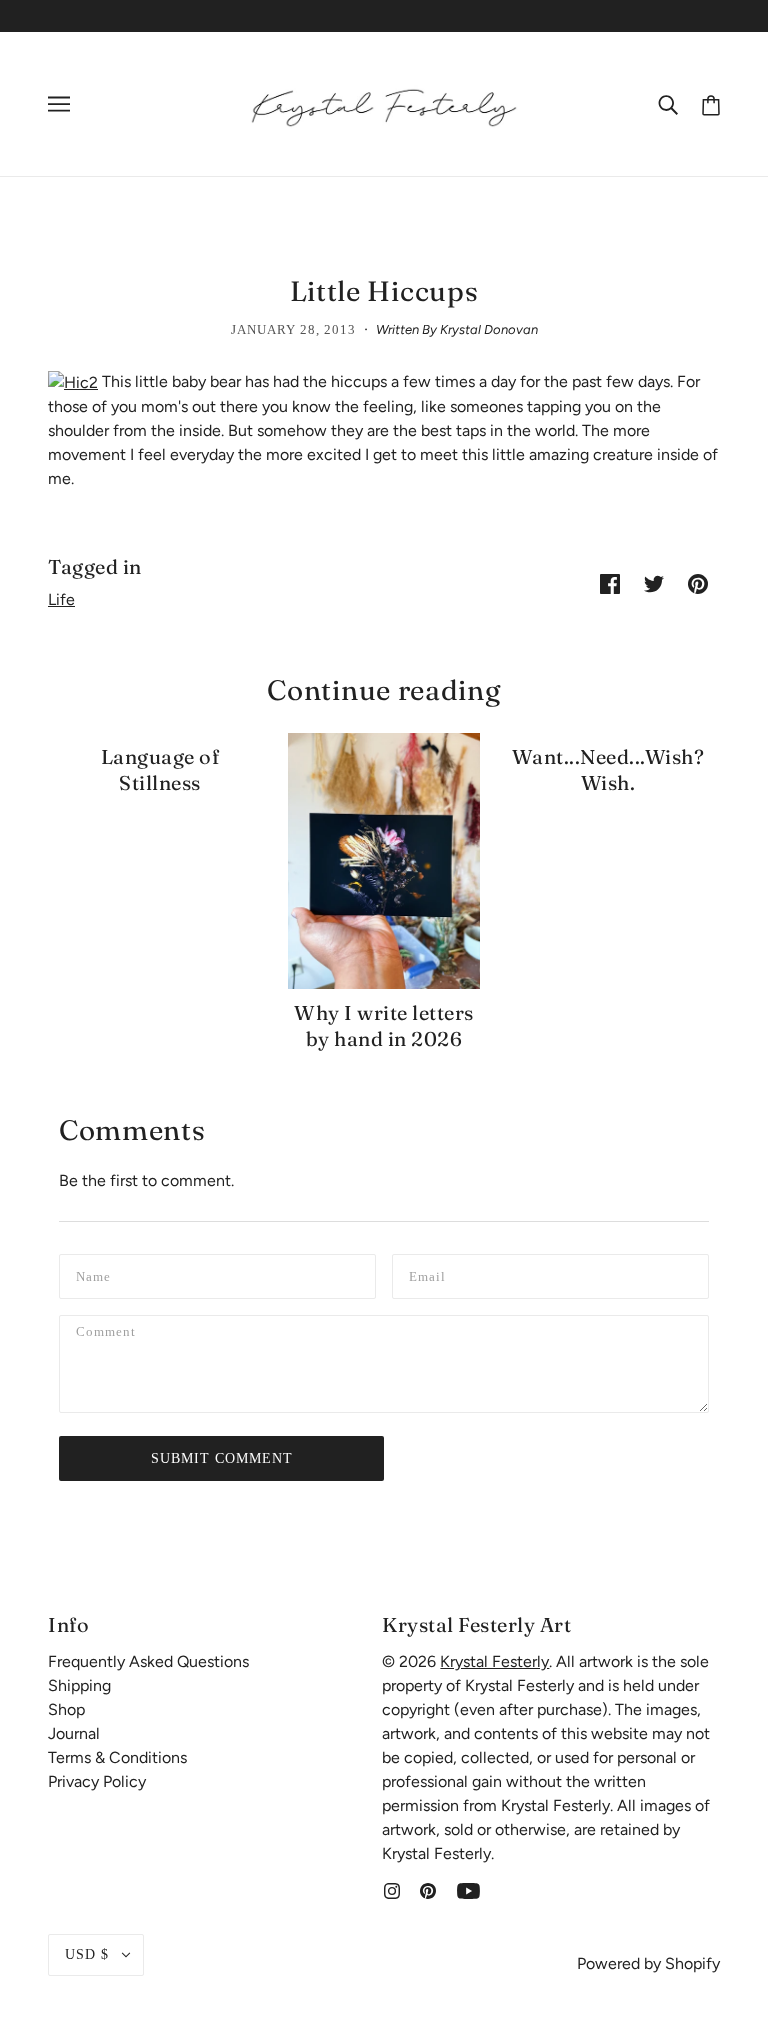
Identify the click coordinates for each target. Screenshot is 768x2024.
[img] (392, 1890)
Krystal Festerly (494, 1661)
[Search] (668, 104)
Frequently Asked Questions (148, 1661)
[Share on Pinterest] (698, 583)
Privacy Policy (97, 1781)
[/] (384, 102)
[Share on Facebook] (610, 583)
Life (61, 599)
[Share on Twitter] (654, 583)
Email (431, 1274)
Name (96, 1274)
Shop (66, 1709)
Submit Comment (222, 1458)
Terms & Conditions (117, 1757)
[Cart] (711, 103)
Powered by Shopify (648, 1963)
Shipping (79, 1685)
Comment (112, 1335)
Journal (74, 1733)
